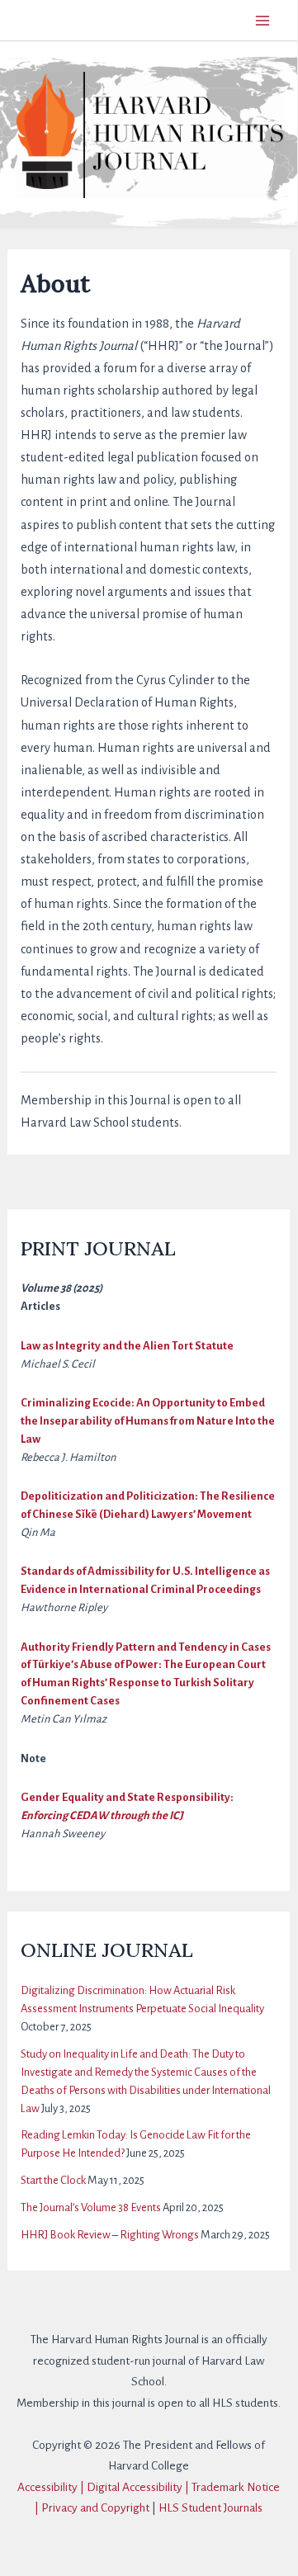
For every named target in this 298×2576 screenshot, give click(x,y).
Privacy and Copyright (95, 2508)
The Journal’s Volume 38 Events (91, 2207)
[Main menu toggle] (262, 20)
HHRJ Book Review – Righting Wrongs (110, 2235)
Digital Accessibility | (139, 2487)
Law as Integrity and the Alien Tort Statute (127, 1346)
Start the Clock (53, 2180)
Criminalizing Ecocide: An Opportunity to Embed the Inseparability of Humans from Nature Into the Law (148, 1421)
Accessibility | (52, 2487)
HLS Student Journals (210, 2508)
